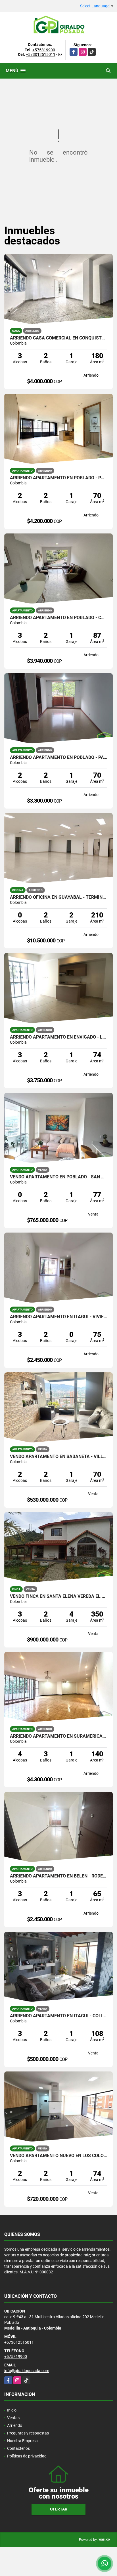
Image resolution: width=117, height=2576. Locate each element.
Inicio (12, 2410)
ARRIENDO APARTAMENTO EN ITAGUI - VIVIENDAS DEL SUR (58, 1317)
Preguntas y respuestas (28, 2433)
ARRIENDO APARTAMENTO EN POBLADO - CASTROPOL (58, 618)
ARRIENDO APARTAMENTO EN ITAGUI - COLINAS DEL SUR (58, 2016)
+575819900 (44, 50)
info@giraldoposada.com (27, 2371)
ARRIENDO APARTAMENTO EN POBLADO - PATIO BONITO (58, 758)
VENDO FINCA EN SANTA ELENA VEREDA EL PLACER (58, 1596)
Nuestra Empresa (22, 2441)
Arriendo (15, 2425)
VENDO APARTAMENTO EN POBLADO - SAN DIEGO (58, 1177)
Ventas (13, 2418)
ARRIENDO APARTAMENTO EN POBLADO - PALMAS (58, 478)
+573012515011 (41, 54)
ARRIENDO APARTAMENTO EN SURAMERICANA (58, 1736)
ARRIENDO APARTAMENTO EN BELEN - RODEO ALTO (58, 1876)
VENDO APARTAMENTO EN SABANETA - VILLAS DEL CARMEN (58, 1457)
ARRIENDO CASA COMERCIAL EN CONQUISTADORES (58, 338)
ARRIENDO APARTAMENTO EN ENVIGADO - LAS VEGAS (58, 1037)
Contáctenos (18, 2448)
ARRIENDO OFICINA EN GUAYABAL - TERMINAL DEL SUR (58, 897)
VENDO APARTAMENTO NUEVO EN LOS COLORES (58, 2156)
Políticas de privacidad (27, 2456)
